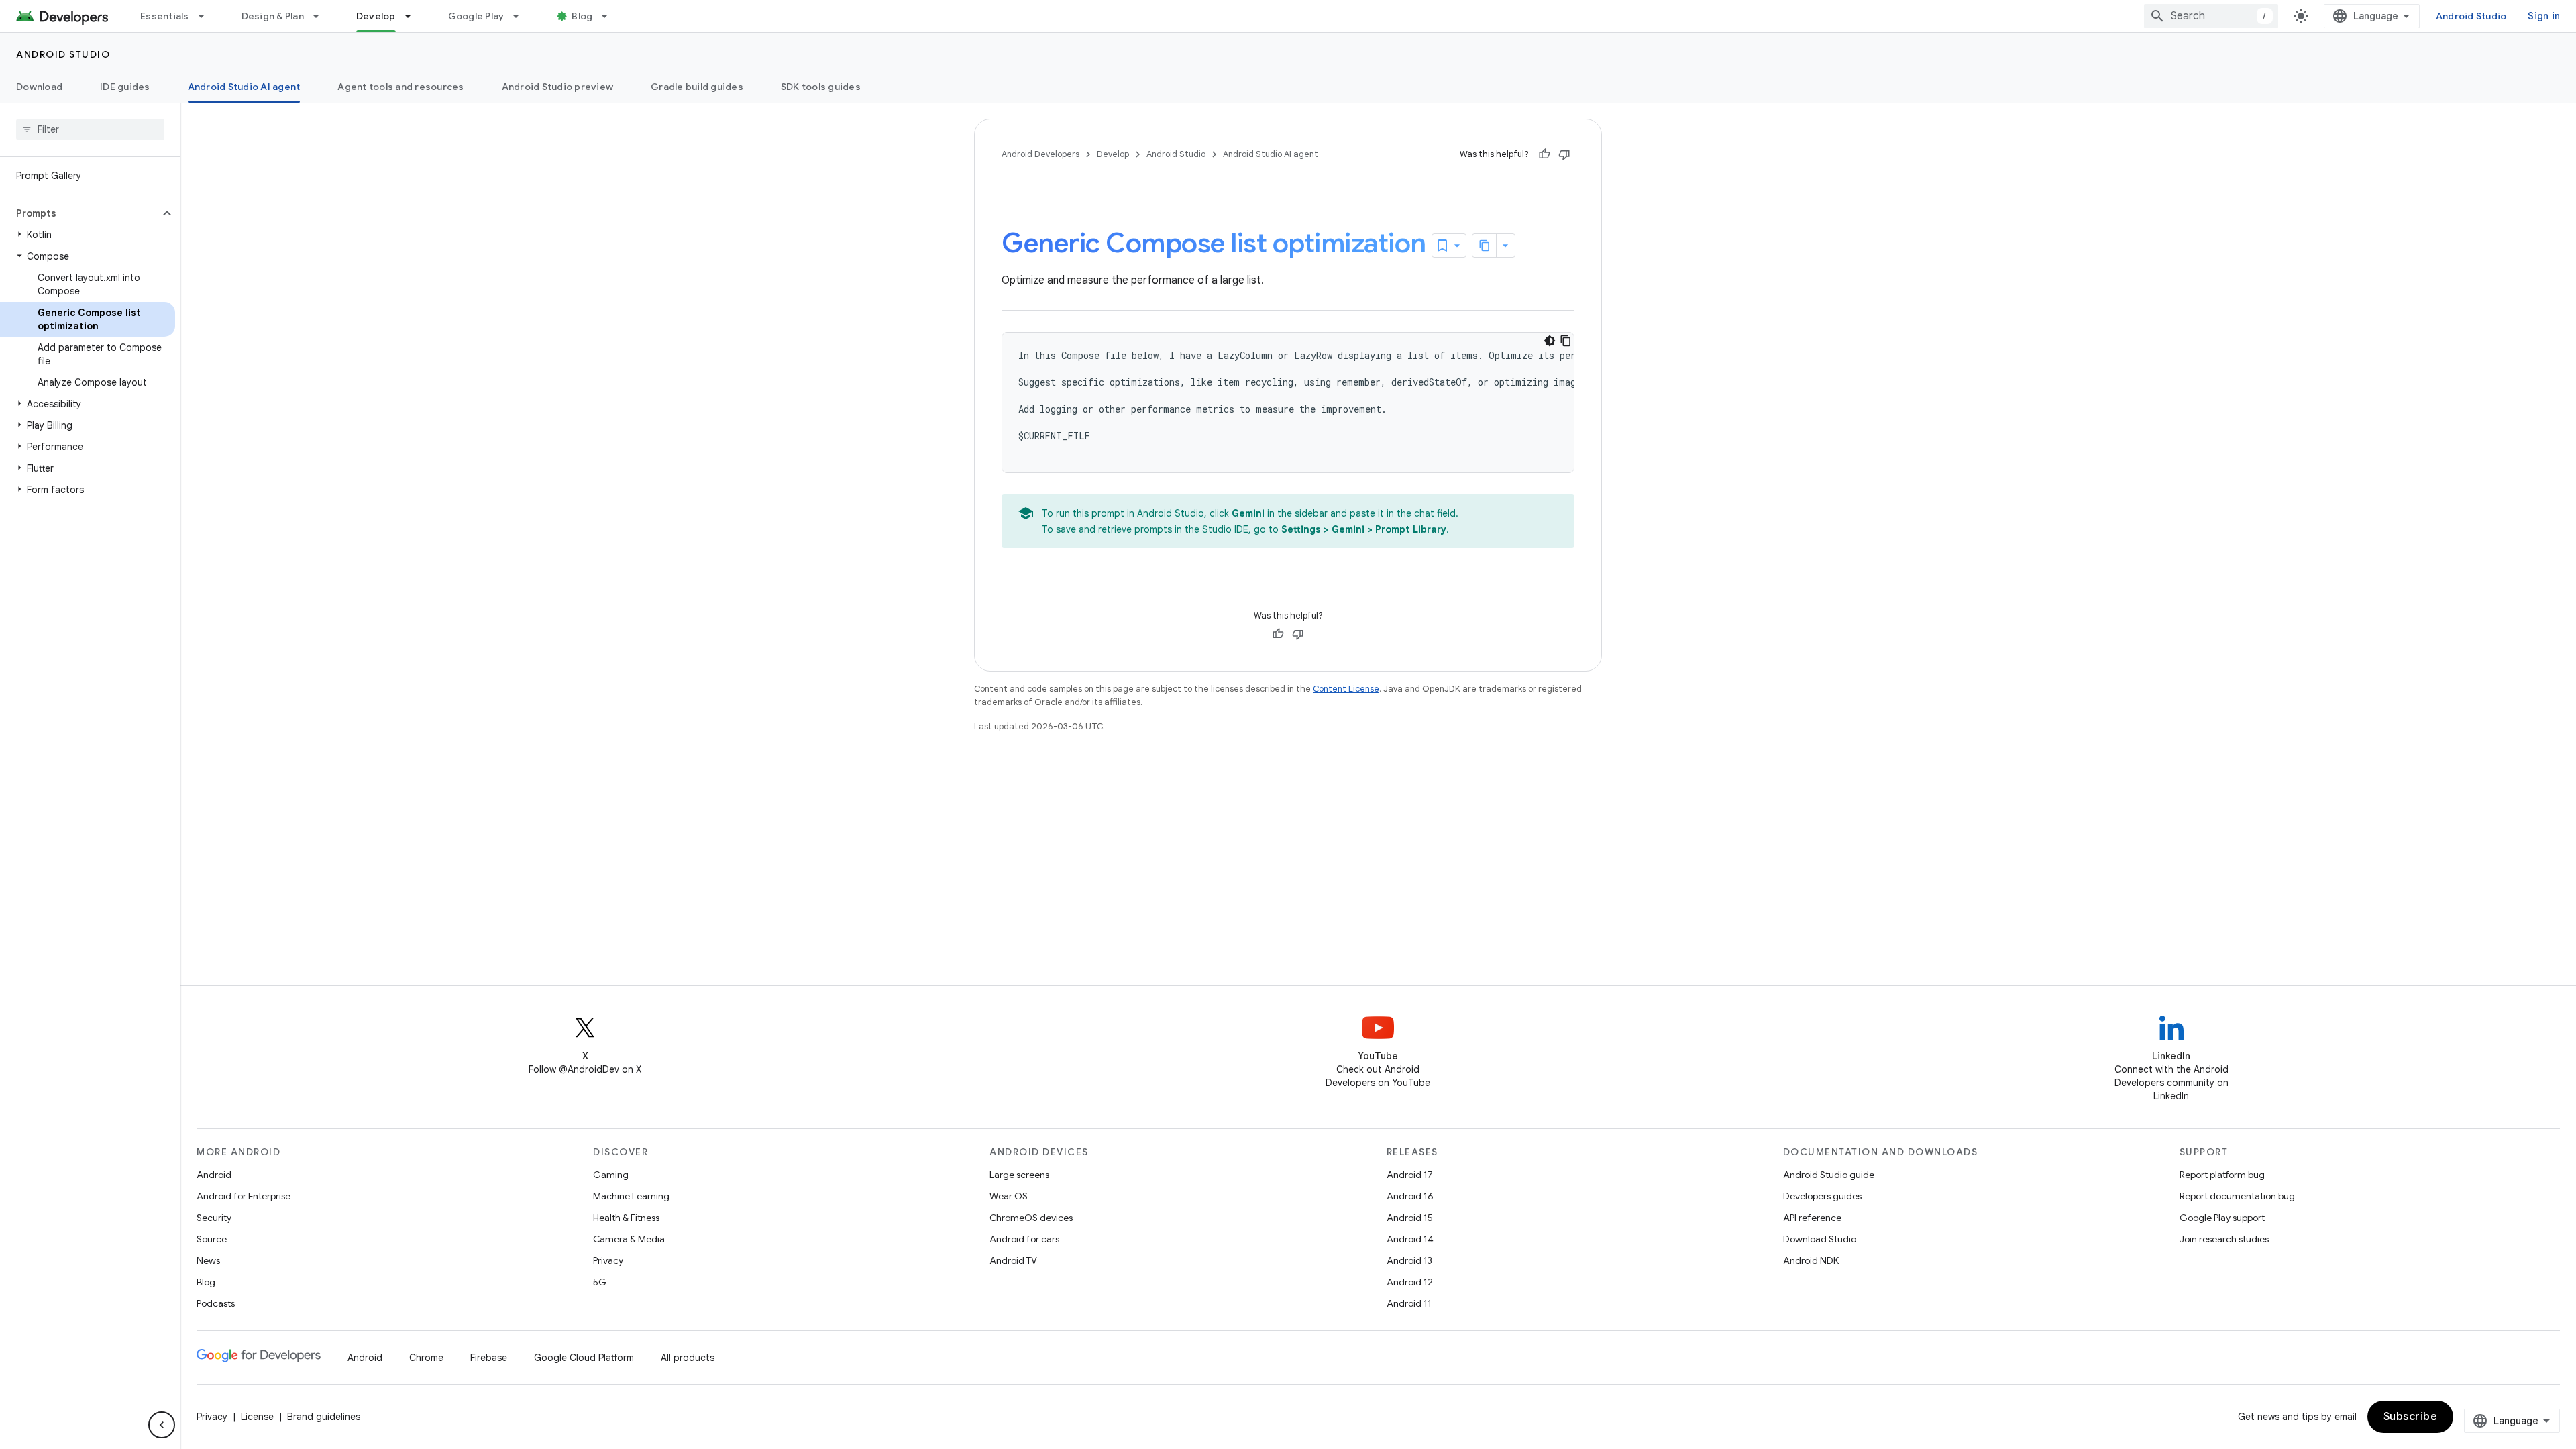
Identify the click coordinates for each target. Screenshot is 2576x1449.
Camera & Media (629, 1239)
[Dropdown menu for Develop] (414, 16)
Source (212, 1239)
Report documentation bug (2237, 1196)
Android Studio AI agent (244, 87)
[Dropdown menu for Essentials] (207, 16)
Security (214, 1218)
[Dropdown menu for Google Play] (522, 16)
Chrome (426, 1358)
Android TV (1013, 1260)
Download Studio (1820, 1239)
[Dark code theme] (1550, 341)
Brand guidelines (324, 1417)
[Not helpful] (1564, 154)
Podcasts (216, 1303)
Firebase (489, 1358)
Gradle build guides (697, 87)
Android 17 (1410, 1175)
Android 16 (1410, 1196)
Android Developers (1040, 154)
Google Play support (2222, 1218)
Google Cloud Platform (584, 1358)
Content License (1346, 689)
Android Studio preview (558, 87)
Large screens (1019, 1175)
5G (600, 1282)
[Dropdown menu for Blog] (610, 16)
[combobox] (2211, 16)
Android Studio (2471, 16)
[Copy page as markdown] (1485, 246)
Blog (582, 16)
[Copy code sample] (1566, 341)
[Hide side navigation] (162, 1425)
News (208, 1260)
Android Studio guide (1829, 1175)
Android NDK (1811, 1260)
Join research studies (2224, 1239)
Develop (376, 16)
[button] (79, 213)
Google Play (476, 16)
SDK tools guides (821, 87)
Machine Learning (631, 1196)
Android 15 (1410, 1218)
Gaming (611, 1175)
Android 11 (1409, 1303)
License (257, 1417)
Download (39, 87)
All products (688, 1358)
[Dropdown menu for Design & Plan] (322, 16)
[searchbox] (90, 129)
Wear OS (1009, 1196)
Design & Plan (273, 16)
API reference (1812, 1218)
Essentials (165, 16)
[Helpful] (1544, 154)
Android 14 (1410, 1239)
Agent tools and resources (400, 87)
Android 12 (1410, 1282)
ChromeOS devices (1031, 1218)
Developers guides (1822, 1196)
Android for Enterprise (244, 1196)
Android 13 (1409, 1260)
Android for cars (1024, 1239)
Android (214, 1175)
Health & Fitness (626, 1218)
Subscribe (2411, 1417)
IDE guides (125, 87)
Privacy (608, 1260)
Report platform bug (2222, 1175)
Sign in (2544, 16)
